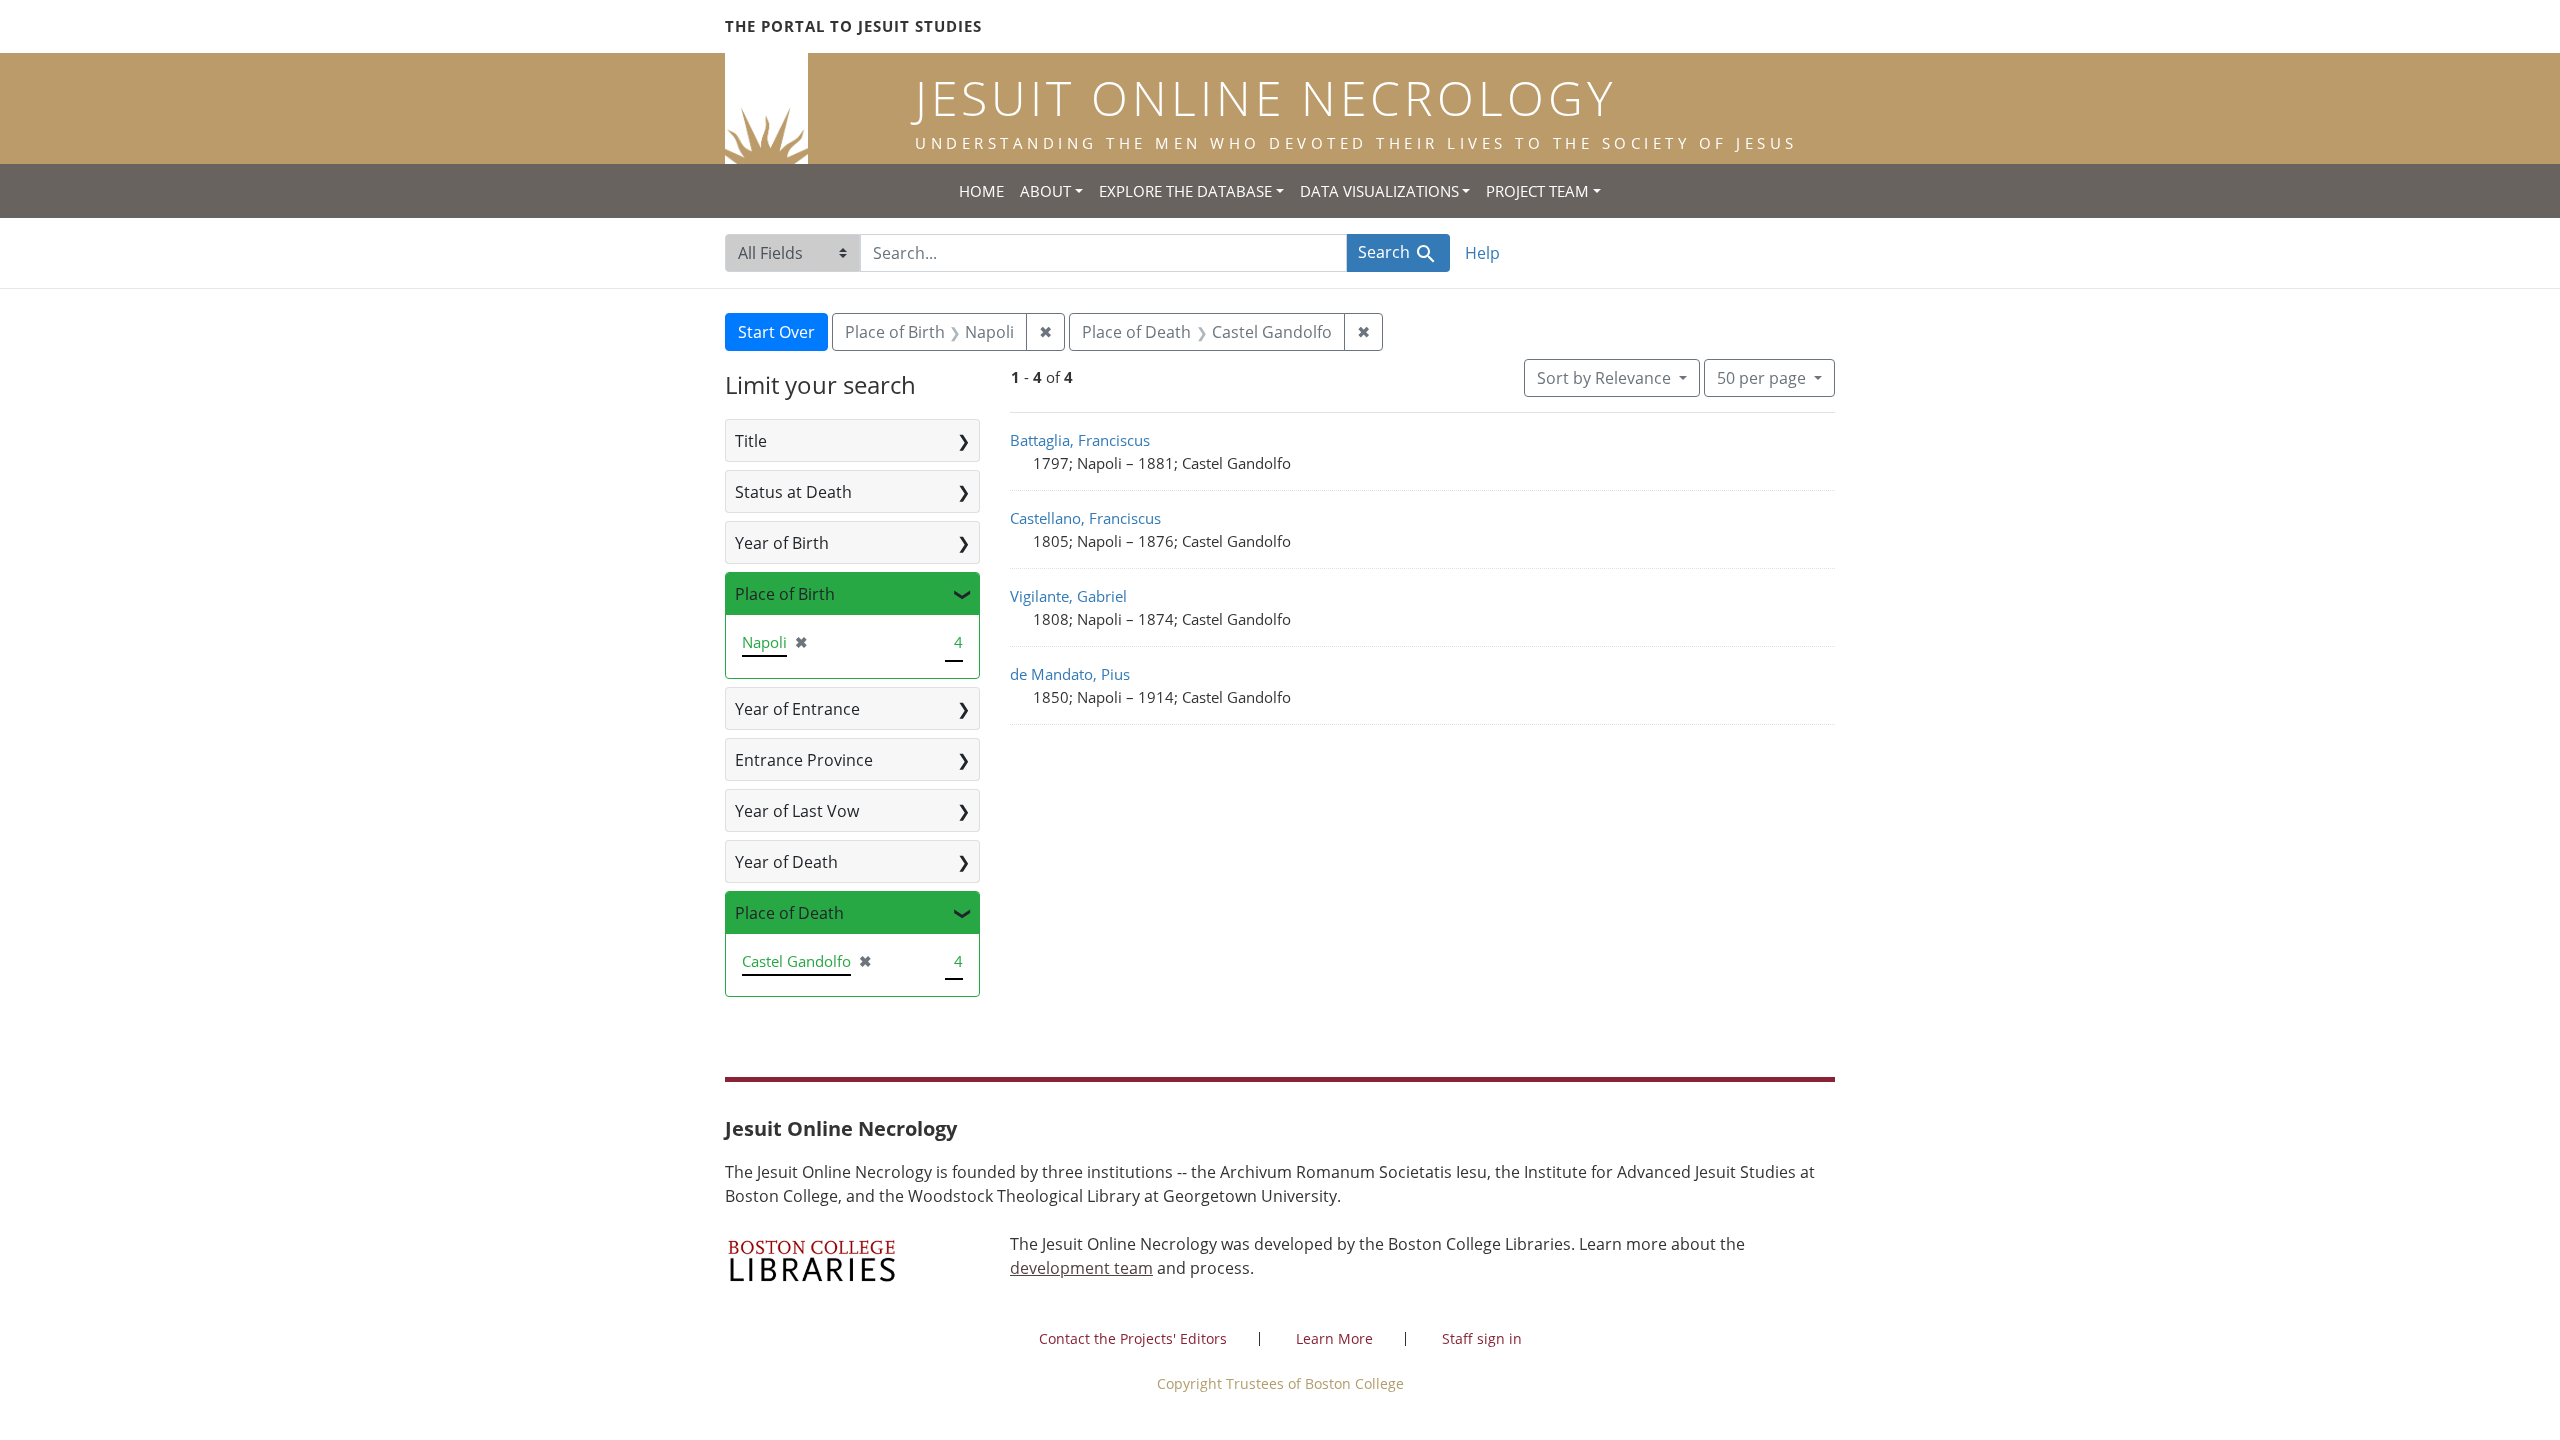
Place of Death (789, 913)
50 (1761, 377)
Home (981, 191)
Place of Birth (785, 594)
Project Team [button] (1537, 191)
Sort (1604, 378)
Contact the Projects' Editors (1133, 1338)
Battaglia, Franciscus (1080, 440)
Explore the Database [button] (1185, 191)
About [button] (1045, 191)
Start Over (776, 332)
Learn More (1334, 1338)
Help (1482, 253)
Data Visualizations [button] (1379, 191)
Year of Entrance (797, 709)
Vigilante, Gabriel (1068, 596)
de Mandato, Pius (1070, 674)
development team (1081, 1268)
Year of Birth (782, 543)
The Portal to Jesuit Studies (853, 26)
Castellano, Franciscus (1085, 518)
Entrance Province (804, 760)
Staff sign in (1482, 1338)
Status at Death (793, 492)
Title (751, 441)
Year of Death (786, 862)
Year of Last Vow (797, 811)
